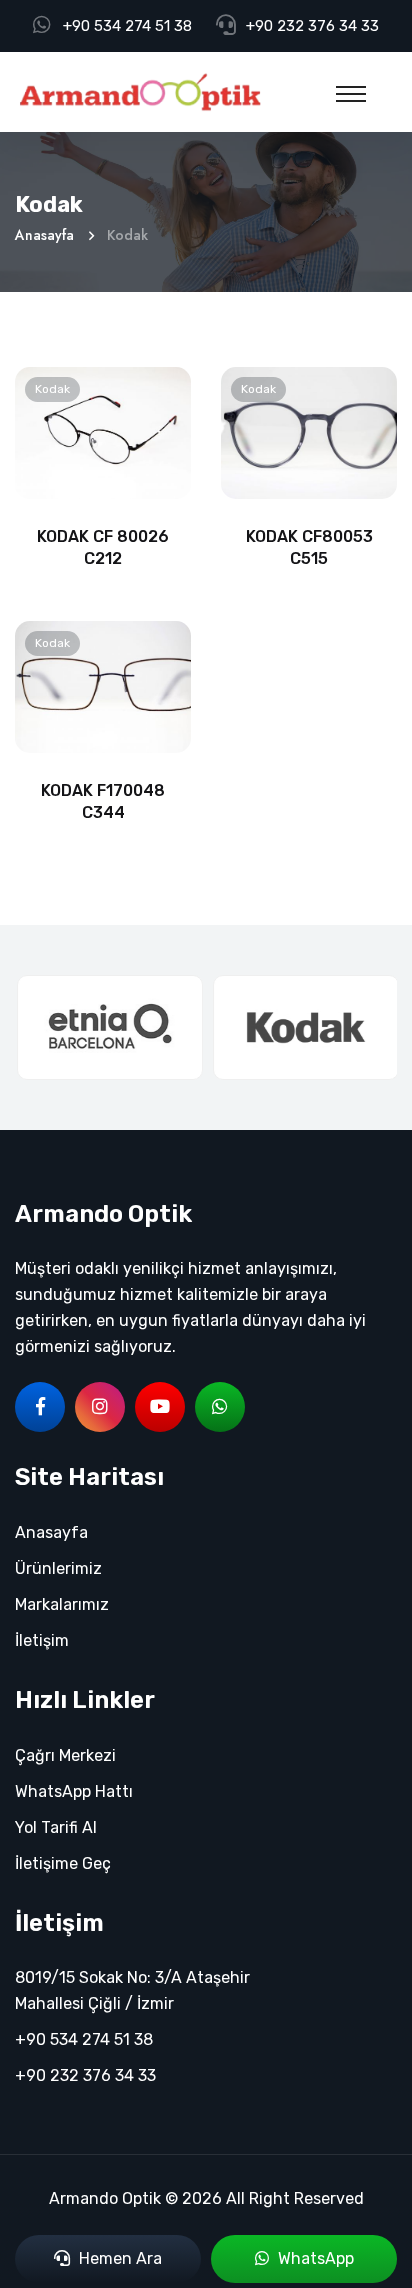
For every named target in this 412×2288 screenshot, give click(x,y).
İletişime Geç (63, 1863)
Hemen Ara (118, 2258)
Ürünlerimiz (58, 1568)
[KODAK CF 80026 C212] (103, 431)
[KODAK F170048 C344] (103, 685)
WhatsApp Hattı (74, 1791)
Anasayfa (44, 235)
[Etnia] (108, 1027)
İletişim (42, 1640)
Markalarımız (62, 1604)
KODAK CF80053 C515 (309, 547)
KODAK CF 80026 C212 (103, 547)
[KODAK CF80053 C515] (309, 431)
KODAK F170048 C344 (103, 801)
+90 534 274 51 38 (127, 26)
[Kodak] (304, 1027)
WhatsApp (314, 2258)
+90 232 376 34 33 (312, 26)
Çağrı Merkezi (65, 1755)
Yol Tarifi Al (56, 1827)
